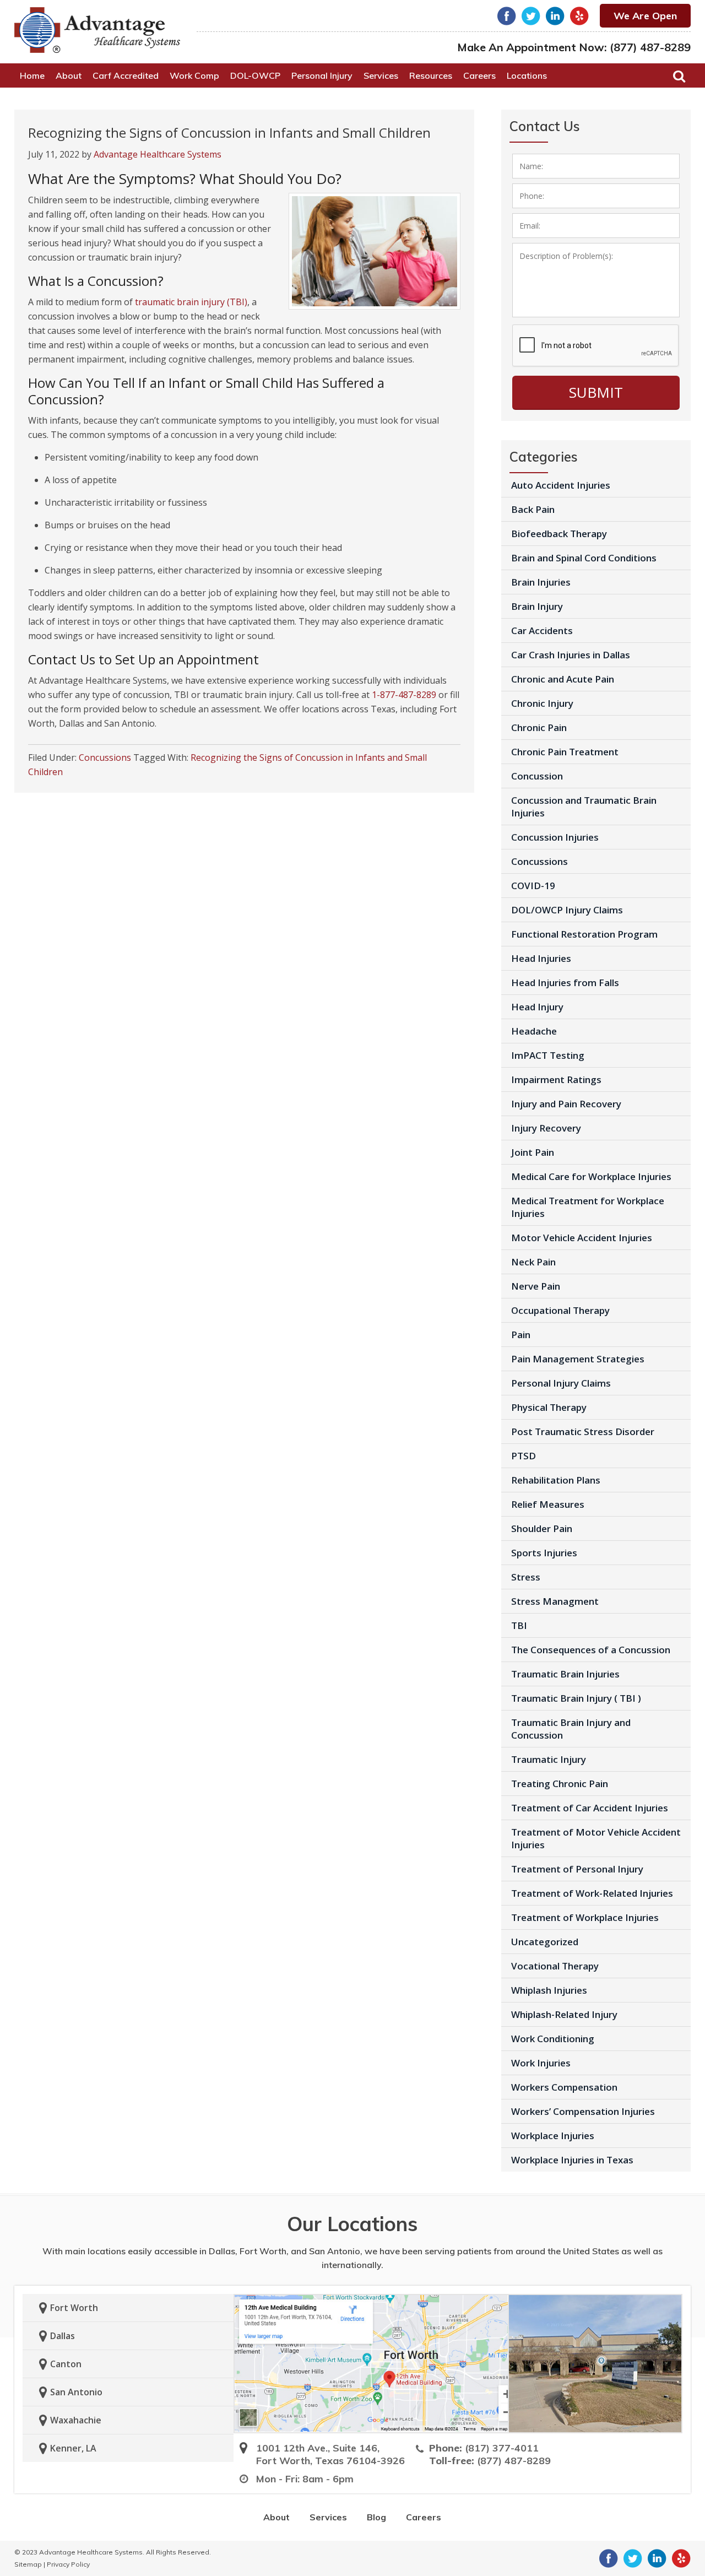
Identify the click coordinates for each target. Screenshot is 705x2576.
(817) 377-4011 (502, 2448)
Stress (526, 1577)
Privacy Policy (68, 2564)
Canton (66, 2364)
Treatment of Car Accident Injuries (590, 1808)
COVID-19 (533, 886)
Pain (521, 1335)
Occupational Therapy (560, 1310)
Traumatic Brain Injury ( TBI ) (576, 1698)
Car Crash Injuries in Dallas (571, 655)
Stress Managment (555, 1601)
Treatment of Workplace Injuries (585, 1917)
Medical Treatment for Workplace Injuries (588, 1207)
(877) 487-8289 (650, 47)
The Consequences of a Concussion (591, 1650)
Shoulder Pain (542, 1528)
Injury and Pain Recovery (566, 1104)
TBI (519, 1625)
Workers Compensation (564, 2087)
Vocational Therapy (555, 1966)
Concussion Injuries (555, 837)
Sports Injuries (544, 1553)
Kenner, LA (73, 2448)
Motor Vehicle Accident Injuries (582, 1238)
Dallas (63, 2336)
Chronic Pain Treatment (565, 752)
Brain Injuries (541, 582)
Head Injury (537, 1007)
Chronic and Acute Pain (563, 679)
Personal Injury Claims (561, 1383)
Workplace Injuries (553, 2136)
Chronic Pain (539, 727)
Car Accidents (542, 631)
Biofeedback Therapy (559, 534)
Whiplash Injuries (549, 1990)
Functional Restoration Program (584, 934)
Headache (534, 1031)
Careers (424, 2517)
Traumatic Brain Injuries (565, 1674)
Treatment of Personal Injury (577, 1869)
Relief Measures (548, 1504)
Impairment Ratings (556, 1079)
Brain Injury (537, 606)
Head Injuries (541, 958)
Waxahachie (76, 2420)
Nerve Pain (536, 1286)
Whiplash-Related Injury (564, 2014)
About (276, 2517)
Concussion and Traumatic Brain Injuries (584, 807)
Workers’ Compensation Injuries (583, 2111)
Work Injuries (541, 2063)
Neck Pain (533, 1262)
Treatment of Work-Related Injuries (592, 1893)
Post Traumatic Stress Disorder (583, 1432)
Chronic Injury (542, 703)
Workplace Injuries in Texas (572, 2160)
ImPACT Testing (548, 1055)
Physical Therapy (549, 1407)
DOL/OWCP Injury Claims (567, 910)
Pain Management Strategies (578, 1359)
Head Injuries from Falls (565, 983)
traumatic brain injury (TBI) (191, 302)
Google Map (371, 2363)
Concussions (105, 757)
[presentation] (596, 346)
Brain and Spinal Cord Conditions (584, 558)
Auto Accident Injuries (561, 485)
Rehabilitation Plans (556, 1480)
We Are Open (645, 16)
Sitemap (28, 2564)
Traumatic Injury (549, 1759)
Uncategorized (545, 1942)
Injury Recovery (546, 1128)
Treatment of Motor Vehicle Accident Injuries (596, 1838)
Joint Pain (533, 1152)
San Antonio (76, 2392)
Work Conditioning (553, 2039)
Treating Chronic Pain (560, 1784)
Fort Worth (74, 2308)
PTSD (524, 1456)
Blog (376, 2517)
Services (328, 2517)
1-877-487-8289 (404, 695)
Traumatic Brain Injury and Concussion (571, 1729)
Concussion (537, 776)
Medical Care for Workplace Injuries (591, 1176)
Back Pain (533, 509)
